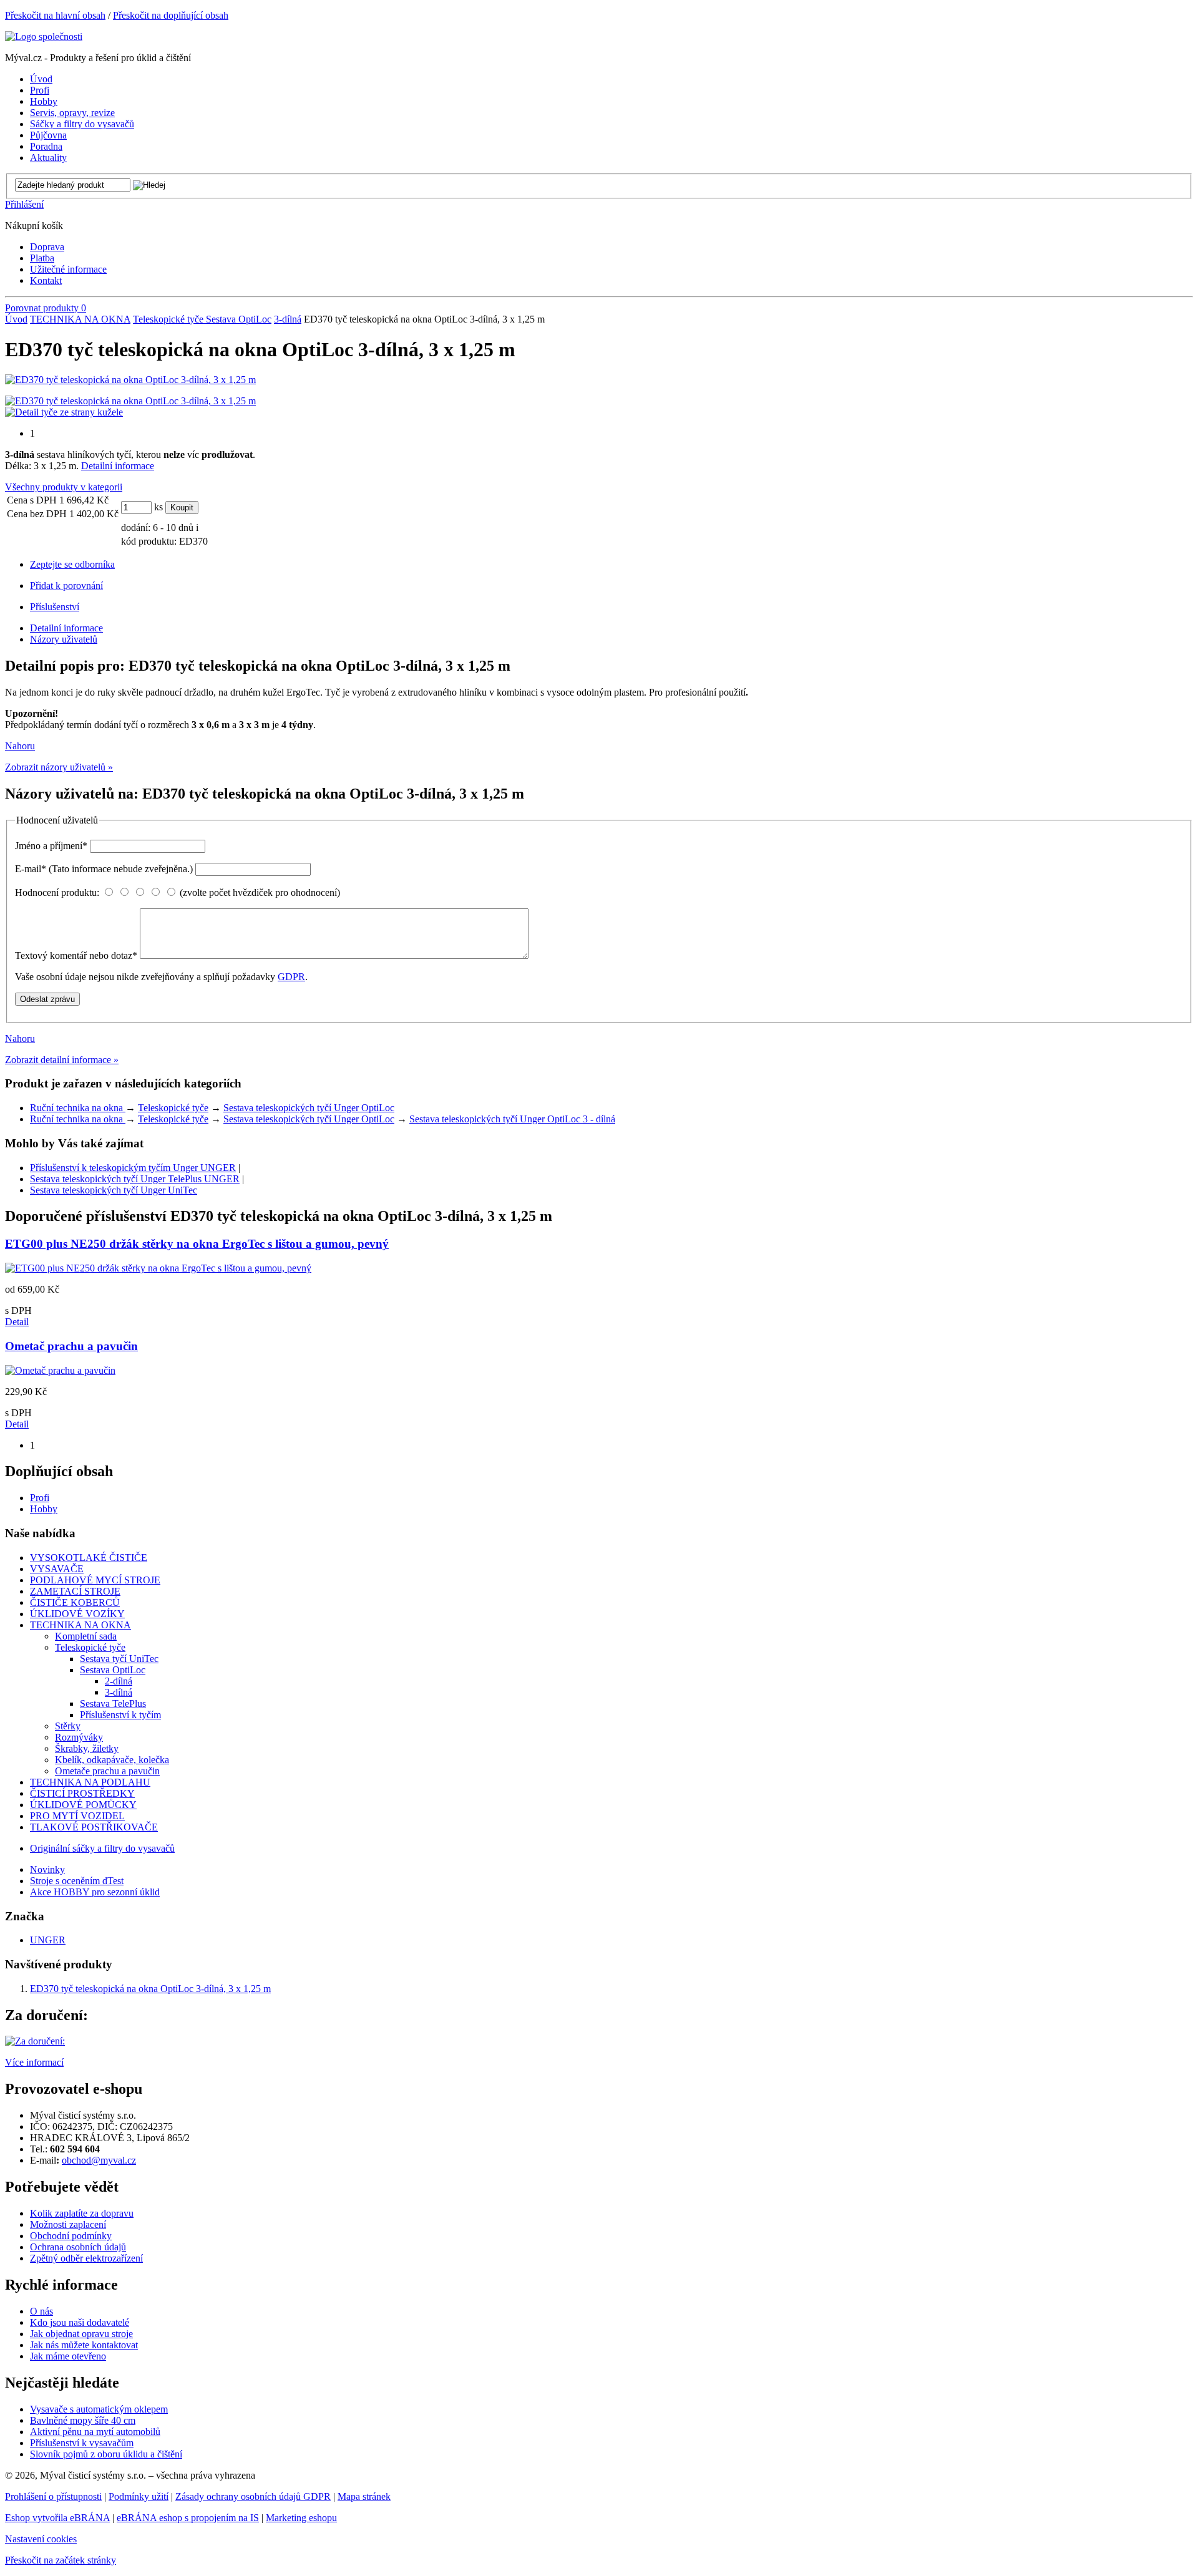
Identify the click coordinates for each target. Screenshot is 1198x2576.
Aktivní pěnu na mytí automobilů (95, 2432)
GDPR (291, 977)
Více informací (34, 2062)
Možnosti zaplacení (68, 2224)
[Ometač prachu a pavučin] (60, 1370)
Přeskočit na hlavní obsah (55, 15)
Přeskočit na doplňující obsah (171, 15)
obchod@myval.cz (99, 2160)
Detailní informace (118, 466)
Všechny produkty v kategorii (64, 487)
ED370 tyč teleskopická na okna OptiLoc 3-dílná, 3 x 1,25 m (150, 1989)
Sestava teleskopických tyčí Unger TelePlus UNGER (135, 1179)
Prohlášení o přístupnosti (53, 2496)
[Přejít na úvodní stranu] (44, 36)
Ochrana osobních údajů (78, 2247)
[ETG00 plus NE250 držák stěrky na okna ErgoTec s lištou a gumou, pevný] (158, 1268)
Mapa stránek (364, 2496)
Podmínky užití (139, 2496)
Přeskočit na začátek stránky (61, 2560)
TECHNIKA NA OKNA (80, 319)
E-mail (104, 869)
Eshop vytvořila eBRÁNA (57, 2518)
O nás (41, 2311)
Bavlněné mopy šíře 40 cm (83, 2420)
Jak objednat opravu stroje (81, 2334)
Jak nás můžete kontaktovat (84, 2345)
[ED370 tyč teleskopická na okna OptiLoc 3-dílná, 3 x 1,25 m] (130, 380)
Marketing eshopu (301, 2518)
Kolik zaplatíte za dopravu (82, 2213)
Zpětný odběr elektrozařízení (86, 2258)
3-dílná (288, 319)
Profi (40, 1498)
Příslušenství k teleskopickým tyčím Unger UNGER (133, 1168)
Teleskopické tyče (169, 319)
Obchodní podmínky (71, 2236)
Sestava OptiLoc (239, 319)
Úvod (16, 319)
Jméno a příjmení (51, 846)
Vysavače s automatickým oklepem (99, 2409)
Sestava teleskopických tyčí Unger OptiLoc (309, 1108)
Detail (17, 1322)
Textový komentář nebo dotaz (76, 955)
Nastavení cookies (41, 2539)
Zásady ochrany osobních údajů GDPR (253, 2496)
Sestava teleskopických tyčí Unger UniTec (114, 1190)
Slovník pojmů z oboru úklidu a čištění (106, 2454)
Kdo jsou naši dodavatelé (80, 2322)
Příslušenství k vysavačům (82, 2443)
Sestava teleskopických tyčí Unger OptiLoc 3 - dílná (512, 1119)
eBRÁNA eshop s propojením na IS (188, 2518)
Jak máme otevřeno (68, 2356)
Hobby (44, 1509)
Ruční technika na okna (78, 1108)
